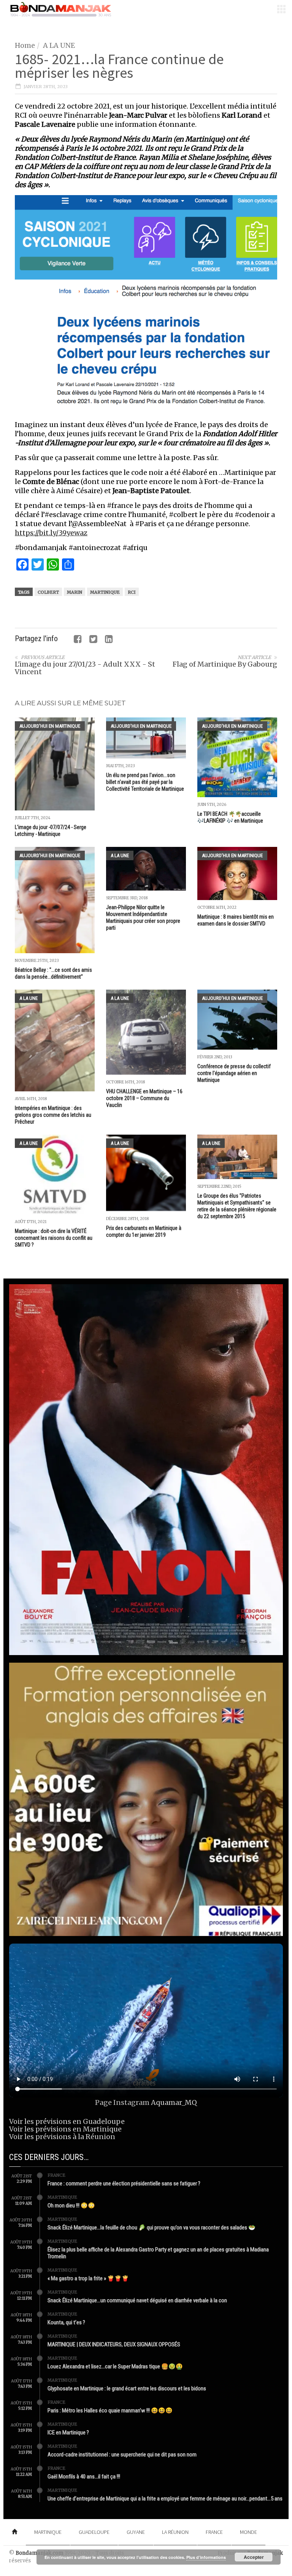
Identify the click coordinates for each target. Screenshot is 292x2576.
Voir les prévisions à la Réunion (62, 2137)
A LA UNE (59, 45)
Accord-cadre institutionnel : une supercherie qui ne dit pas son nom (122, 2455)
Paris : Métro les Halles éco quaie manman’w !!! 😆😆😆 (110, 2410)
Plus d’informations (206, 2557)
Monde (248, 2532)
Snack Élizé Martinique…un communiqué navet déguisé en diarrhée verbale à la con (137, 2300)
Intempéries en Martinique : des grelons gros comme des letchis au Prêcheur (53, 1115)
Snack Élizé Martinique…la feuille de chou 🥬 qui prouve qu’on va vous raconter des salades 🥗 (152, 2228)
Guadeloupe (94, 2532)
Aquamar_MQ (174, 2102)
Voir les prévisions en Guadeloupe (67, 2121)
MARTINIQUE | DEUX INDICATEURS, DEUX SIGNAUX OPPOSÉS (114, 2344)
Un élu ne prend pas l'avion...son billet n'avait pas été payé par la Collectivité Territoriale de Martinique (145, 782)
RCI (132, 592)
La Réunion (175, 2532)
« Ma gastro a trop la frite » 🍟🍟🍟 (88, 2278)
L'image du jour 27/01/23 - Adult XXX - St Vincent (85, 668)
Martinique (105, 592)
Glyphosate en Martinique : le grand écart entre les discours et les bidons (127, 2388)
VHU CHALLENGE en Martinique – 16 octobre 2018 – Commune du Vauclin (144, 1098)
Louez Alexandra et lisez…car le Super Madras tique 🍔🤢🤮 (115, 2366)
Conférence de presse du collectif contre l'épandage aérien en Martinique (234, 1073)
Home (25, 45)
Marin (75, 592)
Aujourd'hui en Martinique (50, 726)
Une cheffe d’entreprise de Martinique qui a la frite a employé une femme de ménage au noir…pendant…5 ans (165, 2499)
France (56, 2175)
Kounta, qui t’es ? (66, 2322)
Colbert (48, 592)
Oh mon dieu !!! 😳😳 (71, 2206)
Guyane (136, 2532)
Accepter (254, 2557)
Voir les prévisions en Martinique (65, 2129)
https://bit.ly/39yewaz (51, 533)
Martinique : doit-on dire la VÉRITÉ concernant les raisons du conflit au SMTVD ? (54, 1238)
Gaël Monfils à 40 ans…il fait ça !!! (84, 2477)
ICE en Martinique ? (68, 2433)
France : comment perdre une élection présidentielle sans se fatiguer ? (124, 2183)
